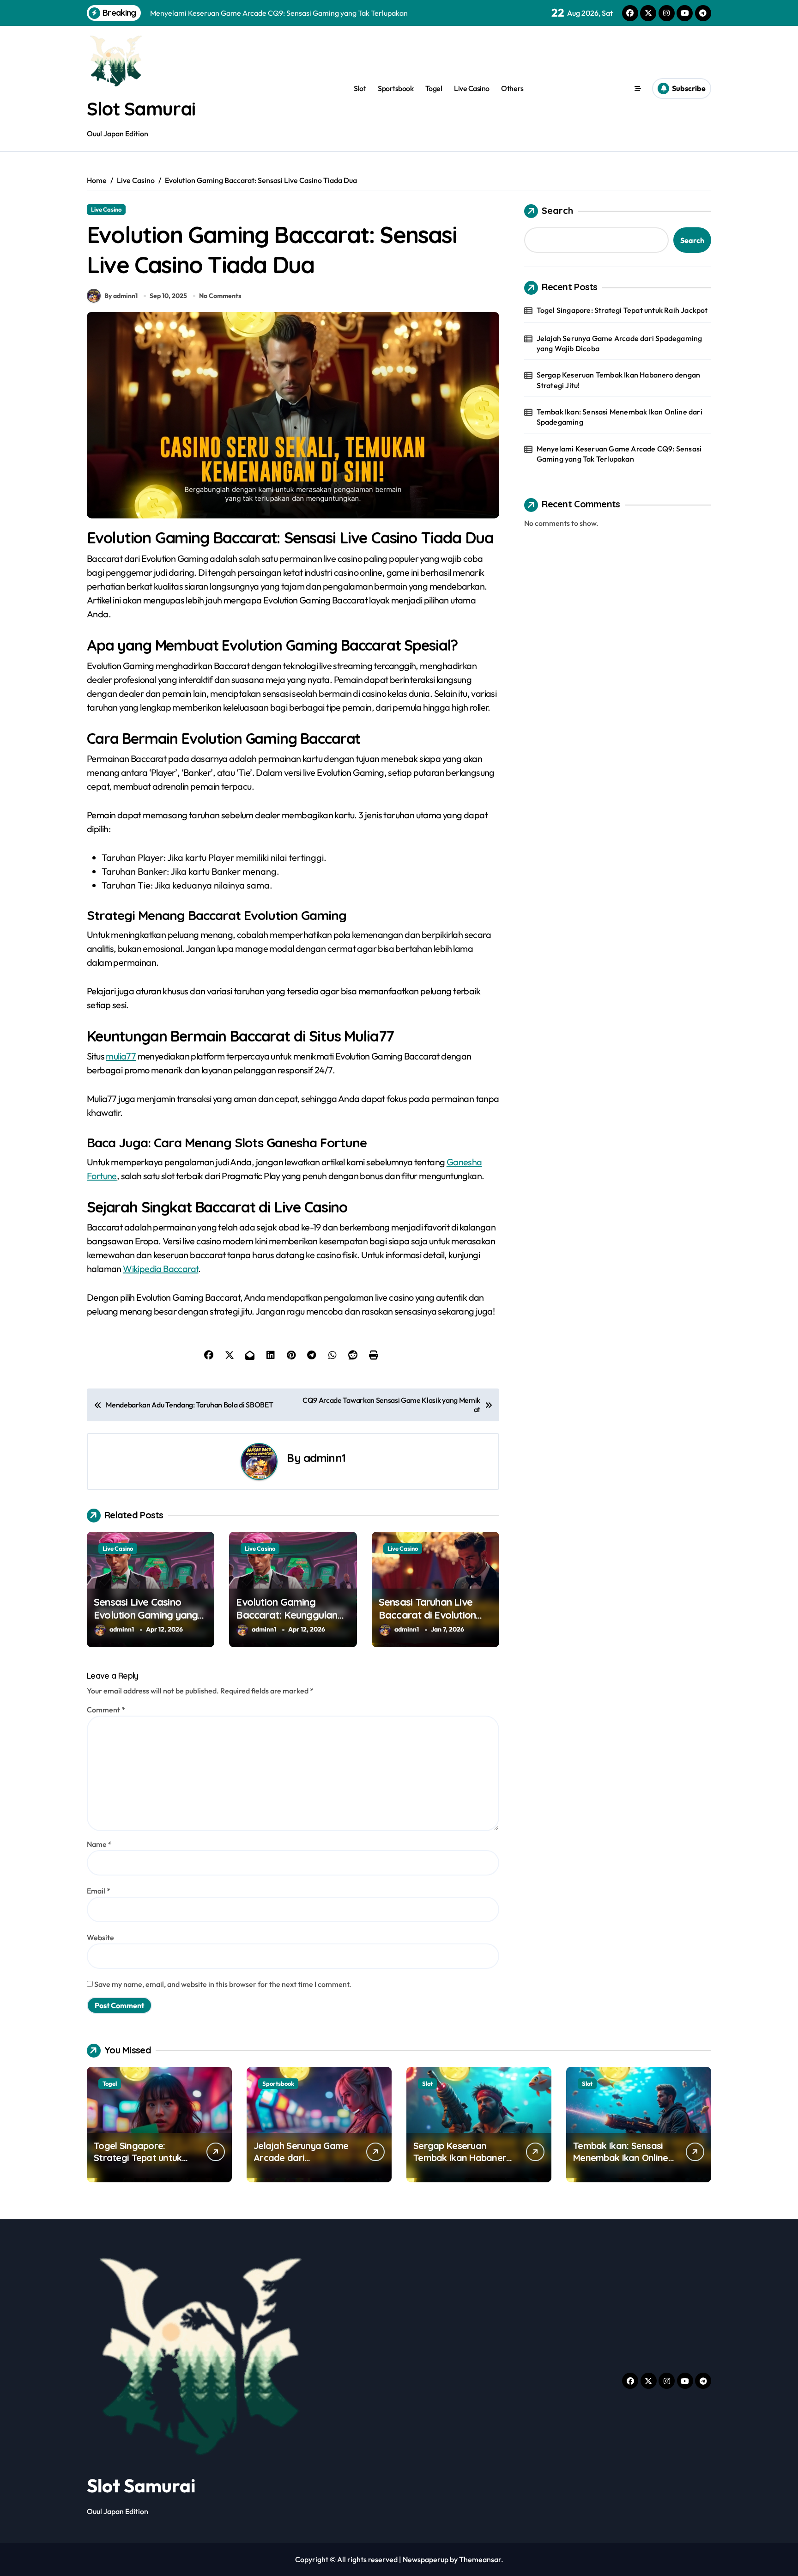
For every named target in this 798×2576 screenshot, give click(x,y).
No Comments (220, 296)
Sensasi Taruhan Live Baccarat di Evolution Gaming (427, 1615)
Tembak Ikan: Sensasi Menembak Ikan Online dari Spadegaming (620, 417)
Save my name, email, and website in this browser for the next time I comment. (223, 1984)
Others (512, 88)
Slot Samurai (141, 109)
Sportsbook (396, 88)
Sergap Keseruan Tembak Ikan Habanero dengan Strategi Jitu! (619, 380)
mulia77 (121, 1056)
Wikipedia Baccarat (160, 1269)
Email (99, 1891)
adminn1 (324, 1458)
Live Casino (472, 88)
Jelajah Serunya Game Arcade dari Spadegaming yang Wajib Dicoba (620, 343)
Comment (106, 1710)
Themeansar (480, 2559)
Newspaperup (426, 2559)
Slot (360, 88)
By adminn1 (121, 296)
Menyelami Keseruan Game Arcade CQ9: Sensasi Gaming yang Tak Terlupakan (619, 454)
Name (99, 1844)
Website (100, 1937)
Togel (434, 88)
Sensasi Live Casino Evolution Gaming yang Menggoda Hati (146, 1615)
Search (557, 210)
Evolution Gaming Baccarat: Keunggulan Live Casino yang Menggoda (287, 1622)
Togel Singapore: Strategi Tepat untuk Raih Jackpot (622, 310)
